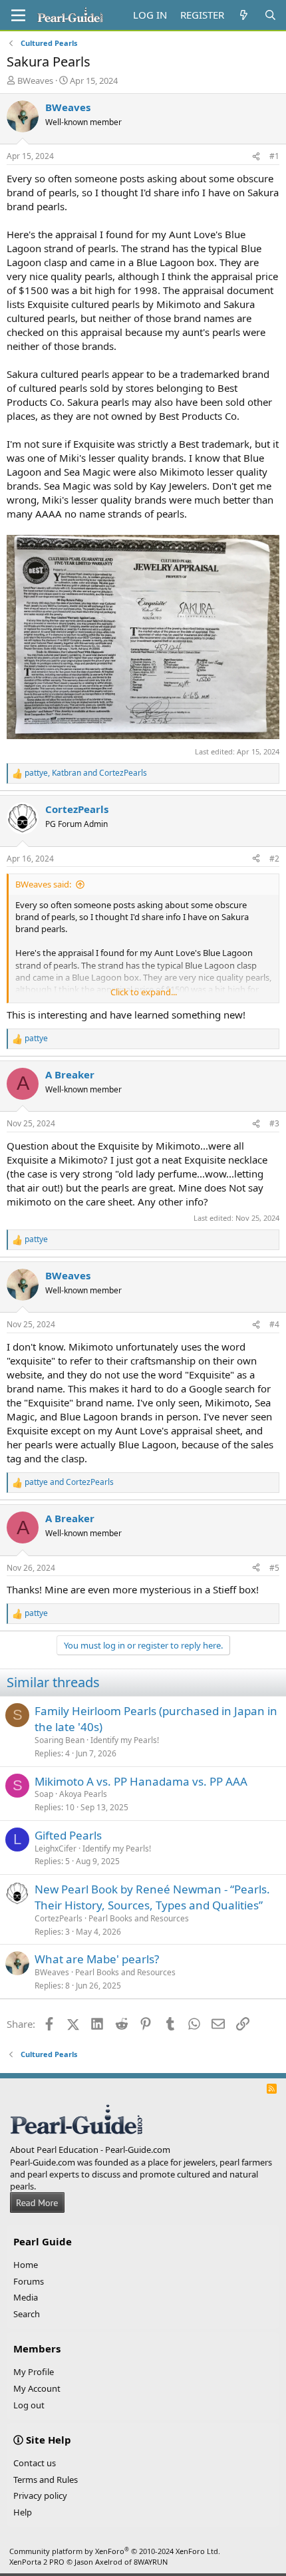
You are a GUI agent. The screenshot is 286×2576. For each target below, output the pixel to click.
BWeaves (35, 80)
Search (27, 2314)
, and (86, 773)
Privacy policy (40, 2495)
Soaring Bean (60, 1740)
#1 (274, 156)
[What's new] (244, 15)
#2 (274, 859)
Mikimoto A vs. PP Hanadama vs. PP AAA (141, 1781)
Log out (29, 2405)
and (69, 1482)
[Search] (270, 15)
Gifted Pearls (68, 1835)
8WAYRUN (151, 2562)
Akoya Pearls (83, 1794)
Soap (44, 1794)
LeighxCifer (56, 1849)
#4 (274, 1324)
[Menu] (18, 15)
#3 (274, 1123)
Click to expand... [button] (144, 992)
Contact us (35, 2463)
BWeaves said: (43, 884)
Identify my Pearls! (125, 1740)
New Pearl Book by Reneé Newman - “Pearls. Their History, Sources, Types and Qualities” (152, 1897)
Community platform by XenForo (115, 2551)
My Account (37, 2388)
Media (26, 2297)
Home (26, 2265)
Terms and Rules (46, 2480)
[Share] (256, 157)
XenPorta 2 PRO (37, 2562)
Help (23, 2512)
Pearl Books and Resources (139, 1918)
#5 (274, 1568)
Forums (29, 2281)
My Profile (34, 2372)
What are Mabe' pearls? (97, 1959)
